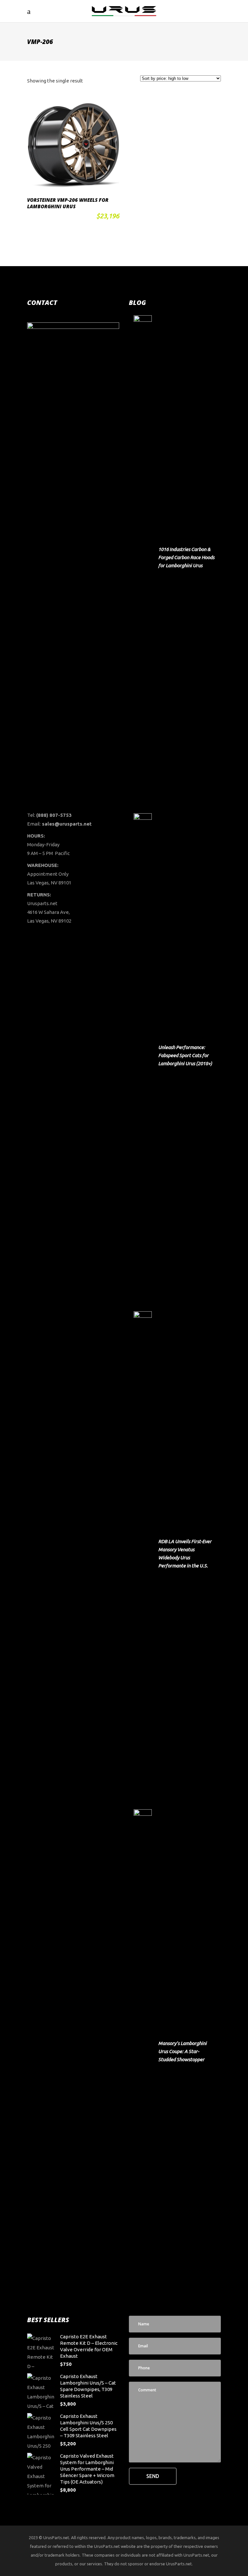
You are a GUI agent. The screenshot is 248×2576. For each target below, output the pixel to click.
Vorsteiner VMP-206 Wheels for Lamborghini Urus (68, 203)
